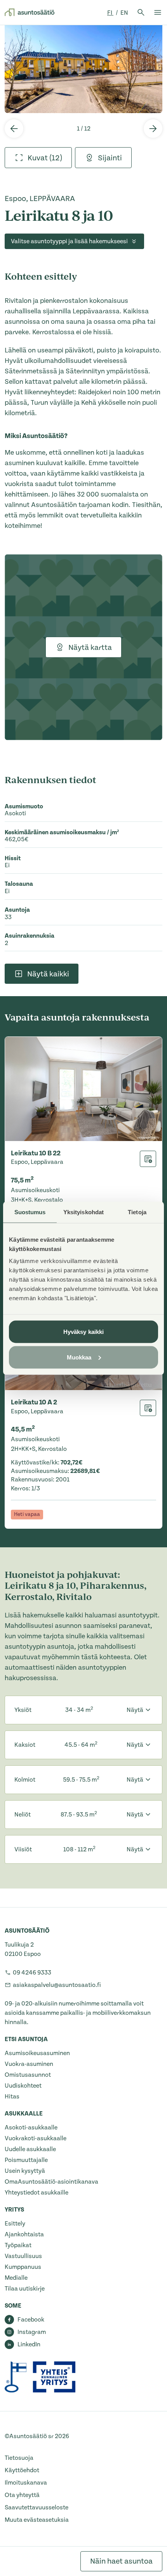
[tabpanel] (83, 69)
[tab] (38, 158)
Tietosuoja (19, 2458)
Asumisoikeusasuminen (37, 2053)
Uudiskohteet (23, 2086)
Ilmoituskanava (26, 2483)
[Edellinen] (14, 129)
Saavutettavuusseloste (37, 2507)
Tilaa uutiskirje (25, 2289)
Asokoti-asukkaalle (31, 2127)
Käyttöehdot (22, 2470)
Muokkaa (79, 1357)
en (124, 13)
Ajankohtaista (24, 2234)
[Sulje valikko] (158, 12)
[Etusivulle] (30, 12)
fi (110, 13)
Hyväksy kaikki (83, 1332)
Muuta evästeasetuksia (37, 2520)
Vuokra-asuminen (29, 2064)
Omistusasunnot (28, 2075)
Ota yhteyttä (22, 2495)
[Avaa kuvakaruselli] (83, 69)
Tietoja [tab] (137, 1212)
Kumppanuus (23, 2267)
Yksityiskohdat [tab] (83, 1212)
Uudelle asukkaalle (30, 2149)
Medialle (16, 2278)
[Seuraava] (153, 129)
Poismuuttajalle (26, 2160)
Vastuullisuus (23, 2256)
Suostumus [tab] (30, 1212)
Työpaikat (18, 2245)
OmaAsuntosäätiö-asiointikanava (51, 2182)
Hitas (12, 2097)
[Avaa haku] (141, 12)
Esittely (15, 2224)
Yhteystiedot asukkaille (37, 2193)
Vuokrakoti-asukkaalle (36, 2138)
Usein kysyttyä (25, 2171)
